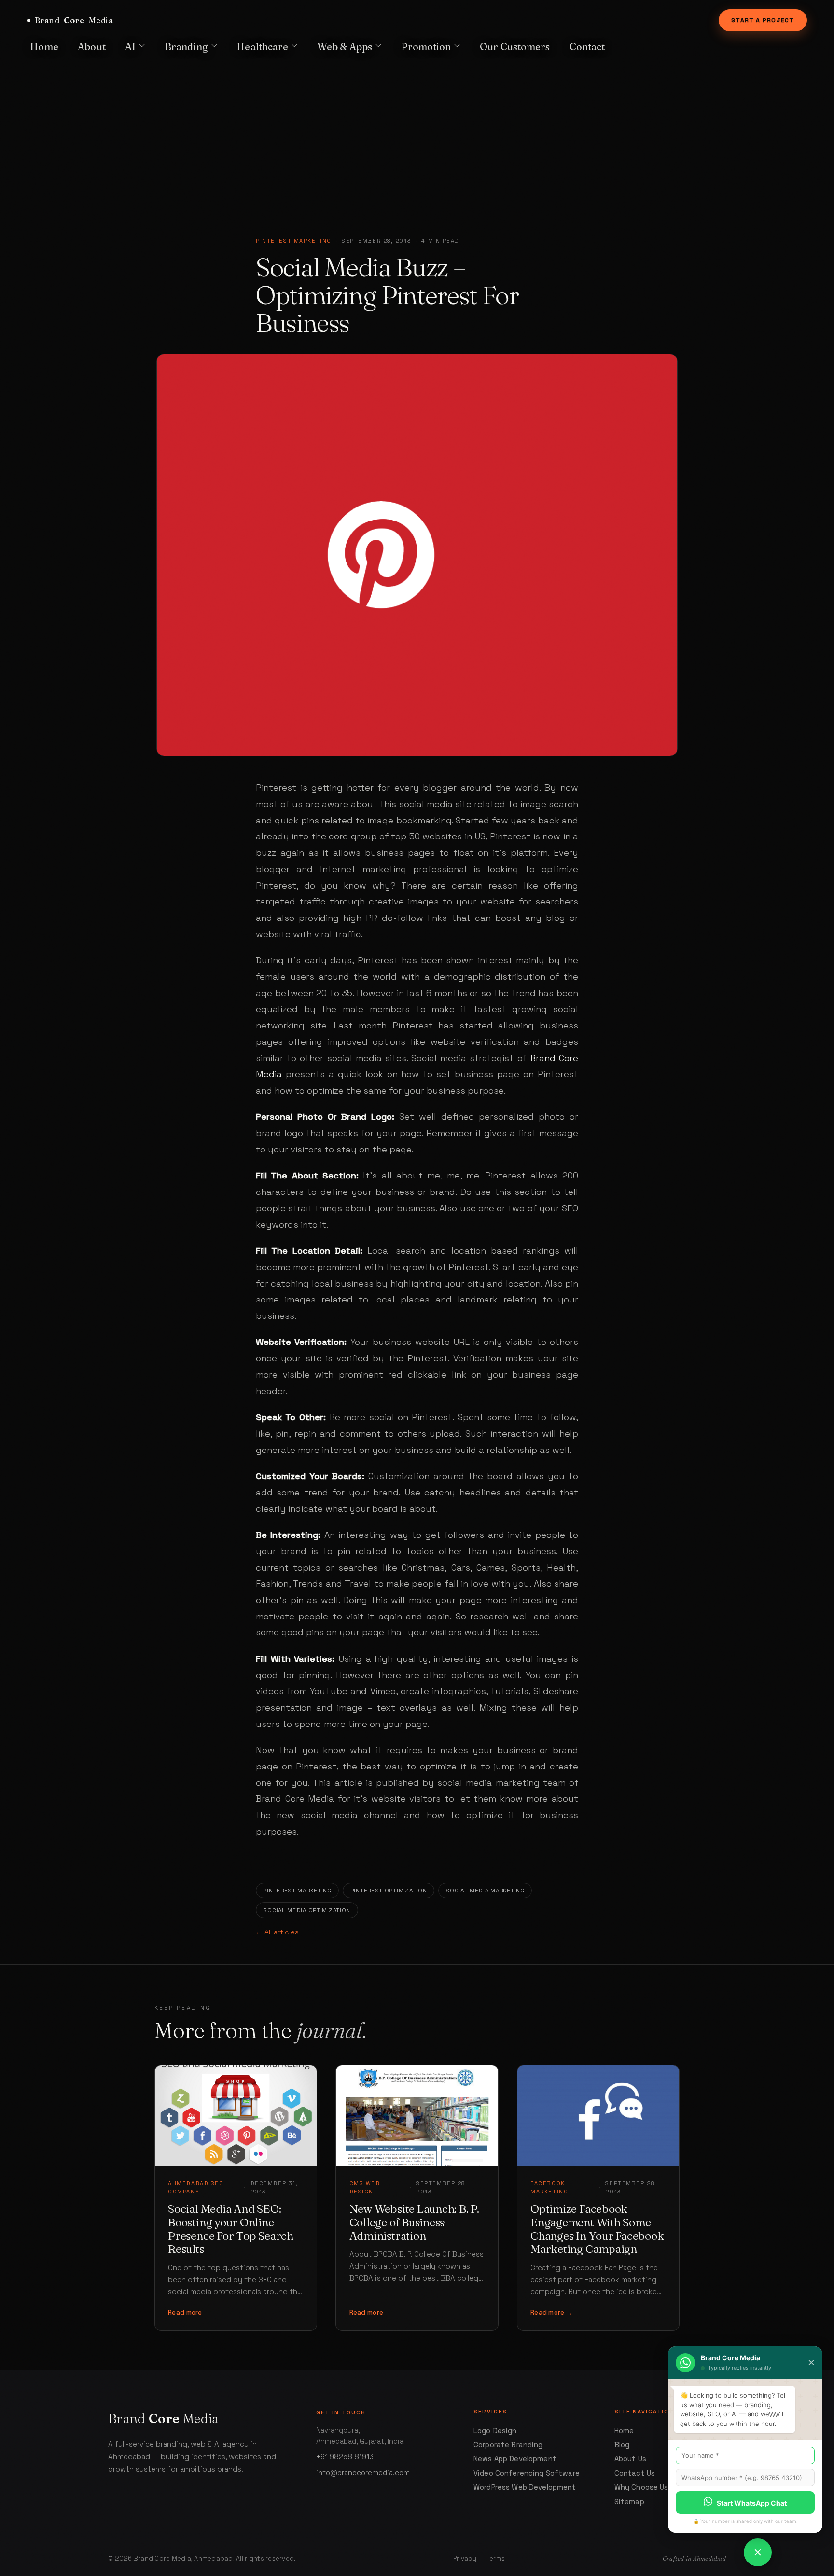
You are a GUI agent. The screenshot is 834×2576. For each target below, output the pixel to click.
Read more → (189, 2312)
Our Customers (515, 47)
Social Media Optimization (307, 1910)
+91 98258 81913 (345, 2457)
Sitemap (629, 2502)
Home (44, 47)
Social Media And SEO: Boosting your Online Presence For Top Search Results (231, 2229)
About (92, 47)
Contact (587, 47)
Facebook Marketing (549, 2187)
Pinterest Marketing (294, 241)
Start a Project (763, 20)
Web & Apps (345, 47)
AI (130, 47)
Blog (622, 2445)
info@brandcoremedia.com (363, 2473)
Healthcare (262, 47)
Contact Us (635, 2473)
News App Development (515, 2459)
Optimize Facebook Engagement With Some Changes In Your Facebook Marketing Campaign (597, 2229)
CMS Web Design (365, 2187)
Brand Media (74, 20)
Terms (496, 2558)
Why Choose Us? (644, 2487)
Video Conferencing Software (527, 2473)
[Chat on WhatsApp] (758, 2552)
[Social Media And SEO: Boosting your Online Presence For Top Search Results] (236, 2116)
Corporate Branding (508, 2445)
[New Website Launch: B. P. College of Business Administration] (417, 2116)
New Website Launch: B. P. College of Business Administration (414, 2222)
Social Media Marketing (485, 1890)
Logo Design (495, 2431)
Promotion (426, 47)
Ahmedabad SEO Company (196, 2187)
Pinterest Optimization (389, 1890)
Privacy (465, 2558)
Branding (186, 47)
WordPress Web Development (525, 2487)
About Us (630, 2459)
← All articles (277, 1932)
